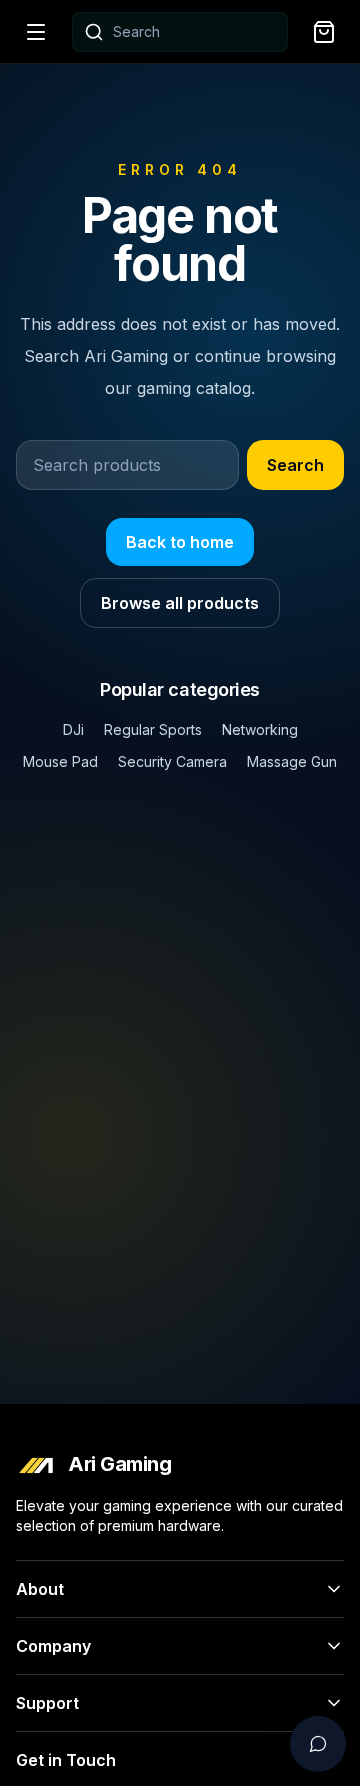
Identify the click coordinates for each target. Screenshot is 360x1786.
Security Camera (172, 761)
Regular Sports (153, 729)
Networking (260, 729)
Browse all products (180, 603)
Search (295, 465)
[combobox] (180, 32)
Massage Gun (292, 761)
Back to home (180, 542)
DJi (73, 729)
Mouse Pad (60, 761)
